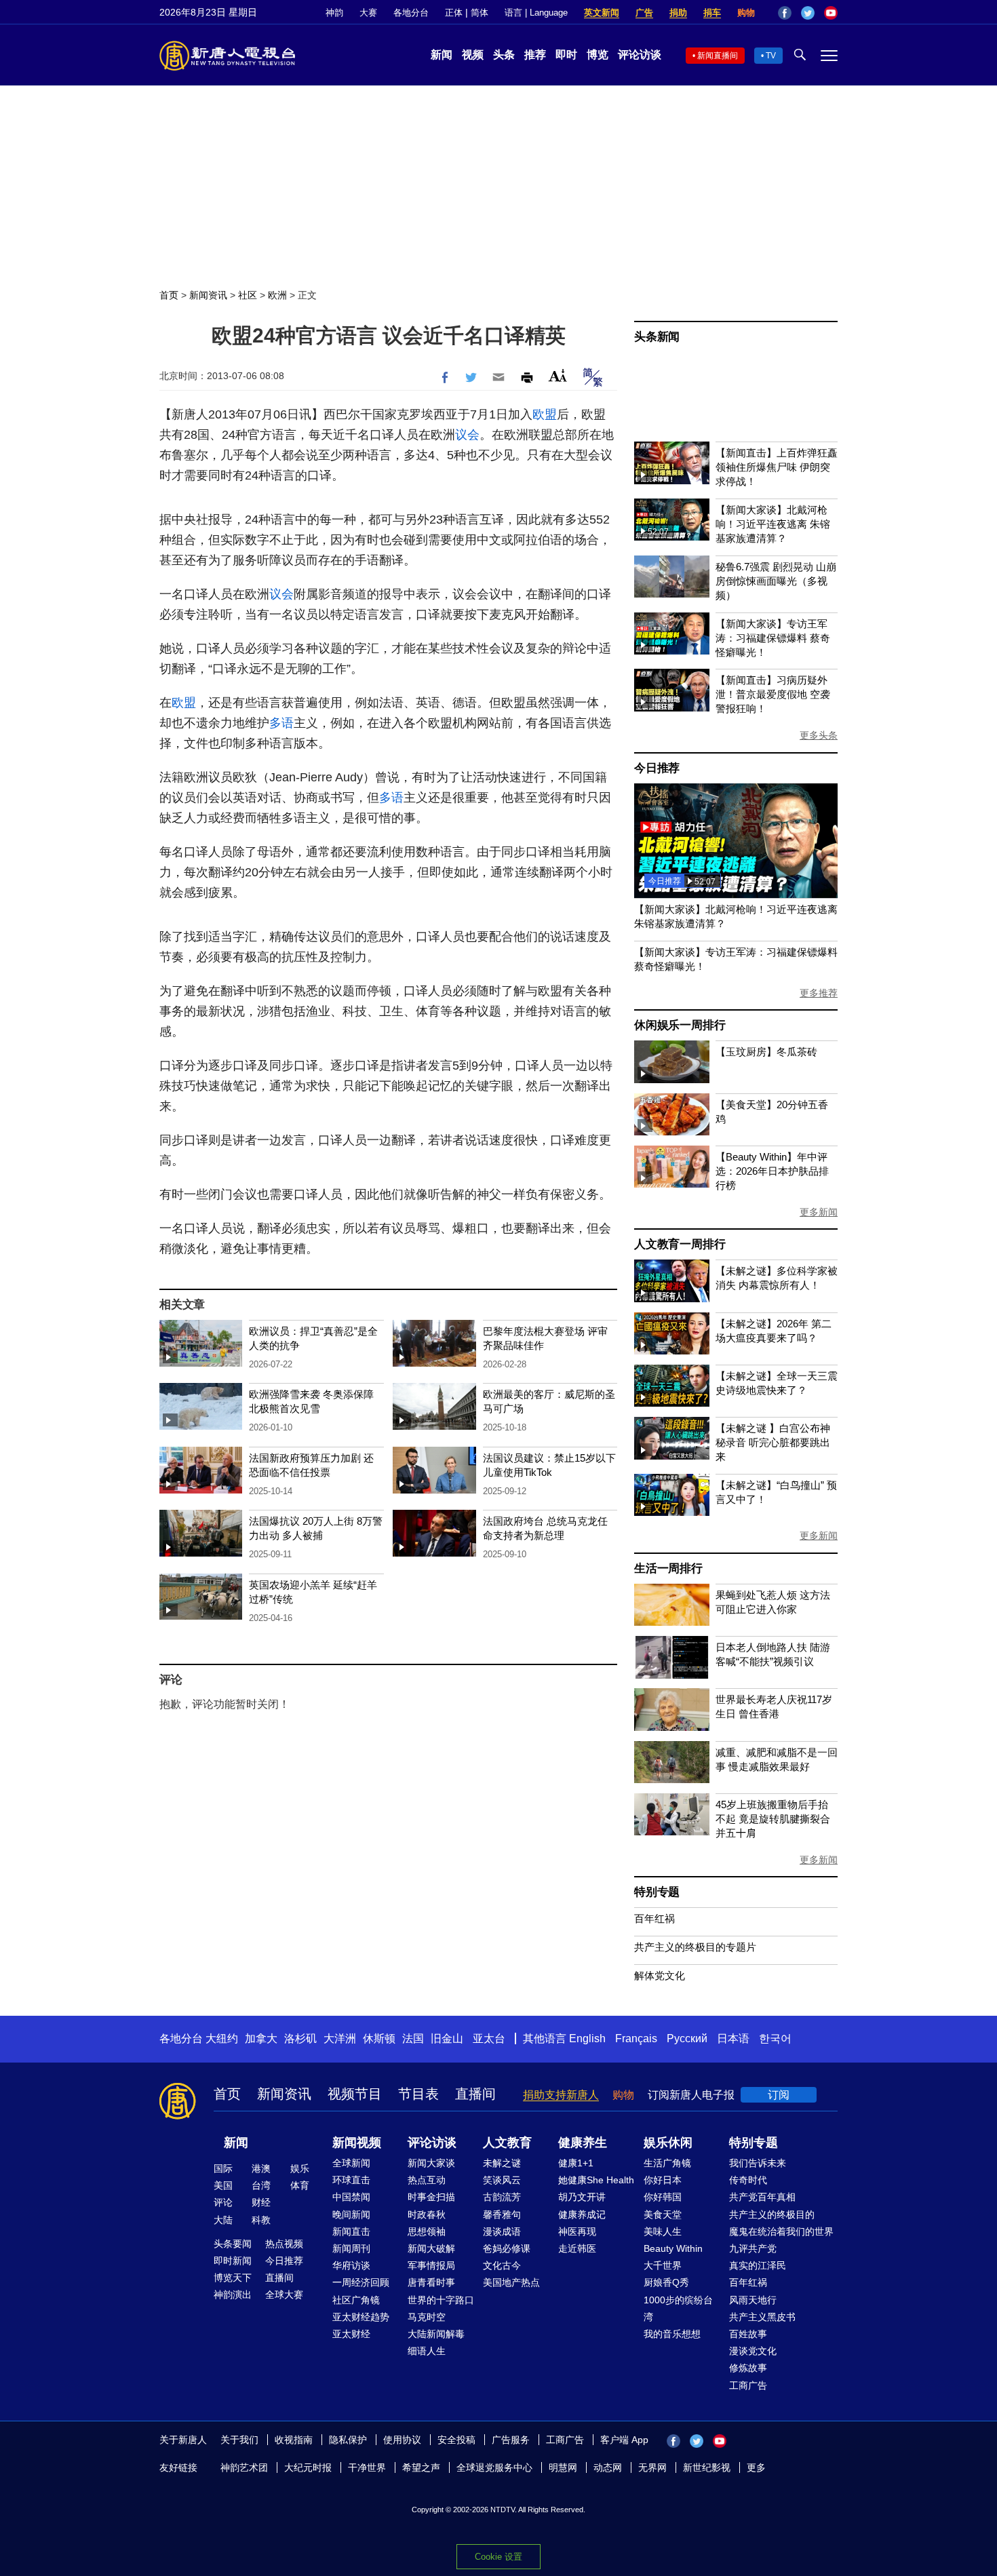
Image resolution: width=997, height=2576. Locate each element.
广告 (644, 13)
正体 (454, 13)
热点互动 (427, 2180)
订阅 (779, 2095)
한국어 (775, 2038)
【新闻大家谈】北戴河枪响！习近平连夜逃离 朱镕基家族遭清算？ (773, 524)
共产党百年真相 (762, 2197)
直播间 (475, 2094)
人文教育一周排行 (680, 1244)
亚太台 (489, 2038)
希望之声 (421, 2467)
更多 (756, 2467)
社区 (248, 295)
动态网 (608, 2467)
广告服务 (511, 2440)
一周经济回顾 (361, 2282)
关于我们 (239, 2440)
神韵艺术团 (244, 2467)
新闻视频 (357, 2143)
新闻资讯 (208, 295)
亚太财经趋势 (361, 2317)
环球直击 (351, 2180)
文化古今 (502, 2265)
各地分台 (411, 13)
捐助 (678, 13)
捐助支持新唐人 (561, 2095)
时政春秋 (427, 2214)
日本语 (733, 2038)
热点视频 (284, 2244)
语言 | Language (536, 13)
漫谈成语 (502, 2231)
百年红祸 (654, 1918)
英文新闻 (602, 13)
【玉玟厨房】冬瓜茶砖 (766, 1052)
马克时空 (427, 2317)
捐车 (712, 13)
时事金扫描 (431, 2197)
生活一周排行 (668, 1568)
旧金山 (447, 2038)
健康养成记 (582, 2214)
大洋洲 (340, 2038)
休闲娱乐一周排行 (680, 1025)
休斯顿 (379, 2038)
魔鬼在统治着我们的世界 (781, 2231)
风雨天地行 (753, 2300)
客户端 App (624, 2440)
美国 (223, 2185)
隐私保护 (348, 2440)
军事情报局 (431, 2265)
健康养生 (583, 2143)
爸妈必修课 (507, 2248)
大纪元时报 (308, 2467)
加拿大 (261, 2038)
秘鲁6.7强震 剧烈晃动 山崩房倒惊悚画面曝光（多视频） (776, 581)
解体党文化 (660, 1975)
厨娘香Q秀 (666, 2282)
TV (771, 56)
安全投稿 (456, 2440)
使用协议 (402, 2440)
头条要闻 (233, 2244)
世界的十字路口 (441, 2300)
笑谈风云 (502, 2180)
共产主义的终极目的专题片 (695, 1947)
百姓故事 (748, 2334)
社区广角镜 (356, 2300)
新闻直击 (351, 2231)
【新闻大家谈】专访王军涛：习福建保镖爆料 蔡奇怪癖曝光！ (773, 638)
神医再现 (577, 2231)
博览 (598, 55)
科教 (261, 2220)
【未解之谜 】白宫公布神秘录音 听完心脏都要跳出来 (773, 1442)
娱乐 (300, 2168)
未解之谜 (502, 2163)
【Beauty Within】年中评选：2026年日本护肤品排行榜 (772, 1171)
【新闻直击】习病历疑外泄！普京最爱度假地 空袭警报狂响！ (773, 694)
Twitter (808, 13)
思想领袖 (427, 2231)
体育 (300, 2185)
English (587, 2038)
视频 (473, 55)
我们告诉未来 (758, 2163)
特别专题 (657, 1892)
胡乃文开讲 (582, 2197)
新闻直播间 (718, 56)
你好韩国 (663, 2197)
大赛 (368, 13)
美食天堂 (663, 2214)
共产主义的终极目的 (772, 2214)
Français (636, 2038)
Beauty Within (673, 2248)
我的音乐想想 (672, 2334)
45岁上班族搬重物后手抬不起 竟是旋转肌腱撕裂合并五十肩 (773, 1819)
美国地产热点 (511, 2282)
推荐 (535, 55)
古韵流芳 (502, 2197)
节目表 (418, 2094)
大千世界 (663, 2265)
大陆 (223, 2220)
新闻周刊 (351, 2248)
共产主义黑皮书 (762, 2317)
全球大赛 (284, 2295)
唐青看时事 (431, 2282)
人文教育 (507, 2143)
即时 (566, 55)
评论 (223, 2202)
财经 (261, 2202)
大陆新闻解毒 (436, 2334)
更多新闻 (819, 1212)
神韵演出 (233, 2295)
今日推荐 (657, 768)
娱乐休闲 (668, 2143)
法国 (413, 2038)
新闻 (442, 55)
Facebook (785, 13)
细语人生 (427, 2351)
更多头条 (819, 735)
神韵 (334, 13)
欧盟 (545, 414)
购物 (746, 13)
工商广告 (748, 2385)
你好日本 (663, 2180)
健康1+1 (576, 2163)
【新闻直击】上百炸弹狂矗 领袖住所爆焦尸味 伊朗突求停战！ (777, 467)
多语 (281, 723)
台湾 (261, 2185)
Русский (687, 2038)
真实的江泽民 (758, 2265)
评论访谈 (640, 55)
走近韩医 (577, 2248)
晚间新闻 (351, 2214)
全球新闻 (351, 2163)
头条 (504, 55)
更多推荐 (819, 993)
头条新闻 (657, 337)
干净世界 (367, 2467)
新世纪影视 (707, 2467)
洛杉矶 (300, 2038)
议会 (467, 435)
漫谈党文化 (753, 2351)
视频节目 (355, 2094)
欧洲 (277, 295)
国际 (223, 2168)
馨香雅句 (502, 2214)
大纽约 (222, 2038)
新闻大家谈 (431, 2163)
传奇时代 (748, 2180)
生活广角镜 (667, 2163)
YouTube (831, 13)
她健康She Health (596, 2180)
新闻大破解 (431, 2248)
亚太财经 (351, 2334)
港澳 (261, 2168)
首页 (169, 295)
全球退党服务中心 (494, 2467)
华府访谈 (351, 2265)
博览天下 (233, 2278)
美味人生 (663, 2231)
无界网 (652, 2467)
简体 (480, 13)
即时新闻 (233, 2261)
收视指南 (294, 2440)
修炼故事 (748, 2368)
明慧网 (563, 2467)
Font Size (558, 375)
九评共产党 (753, 2248)
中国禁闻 (351, 2197)
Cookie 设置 (498, 2557)
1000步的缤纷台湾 (678, 2308)
